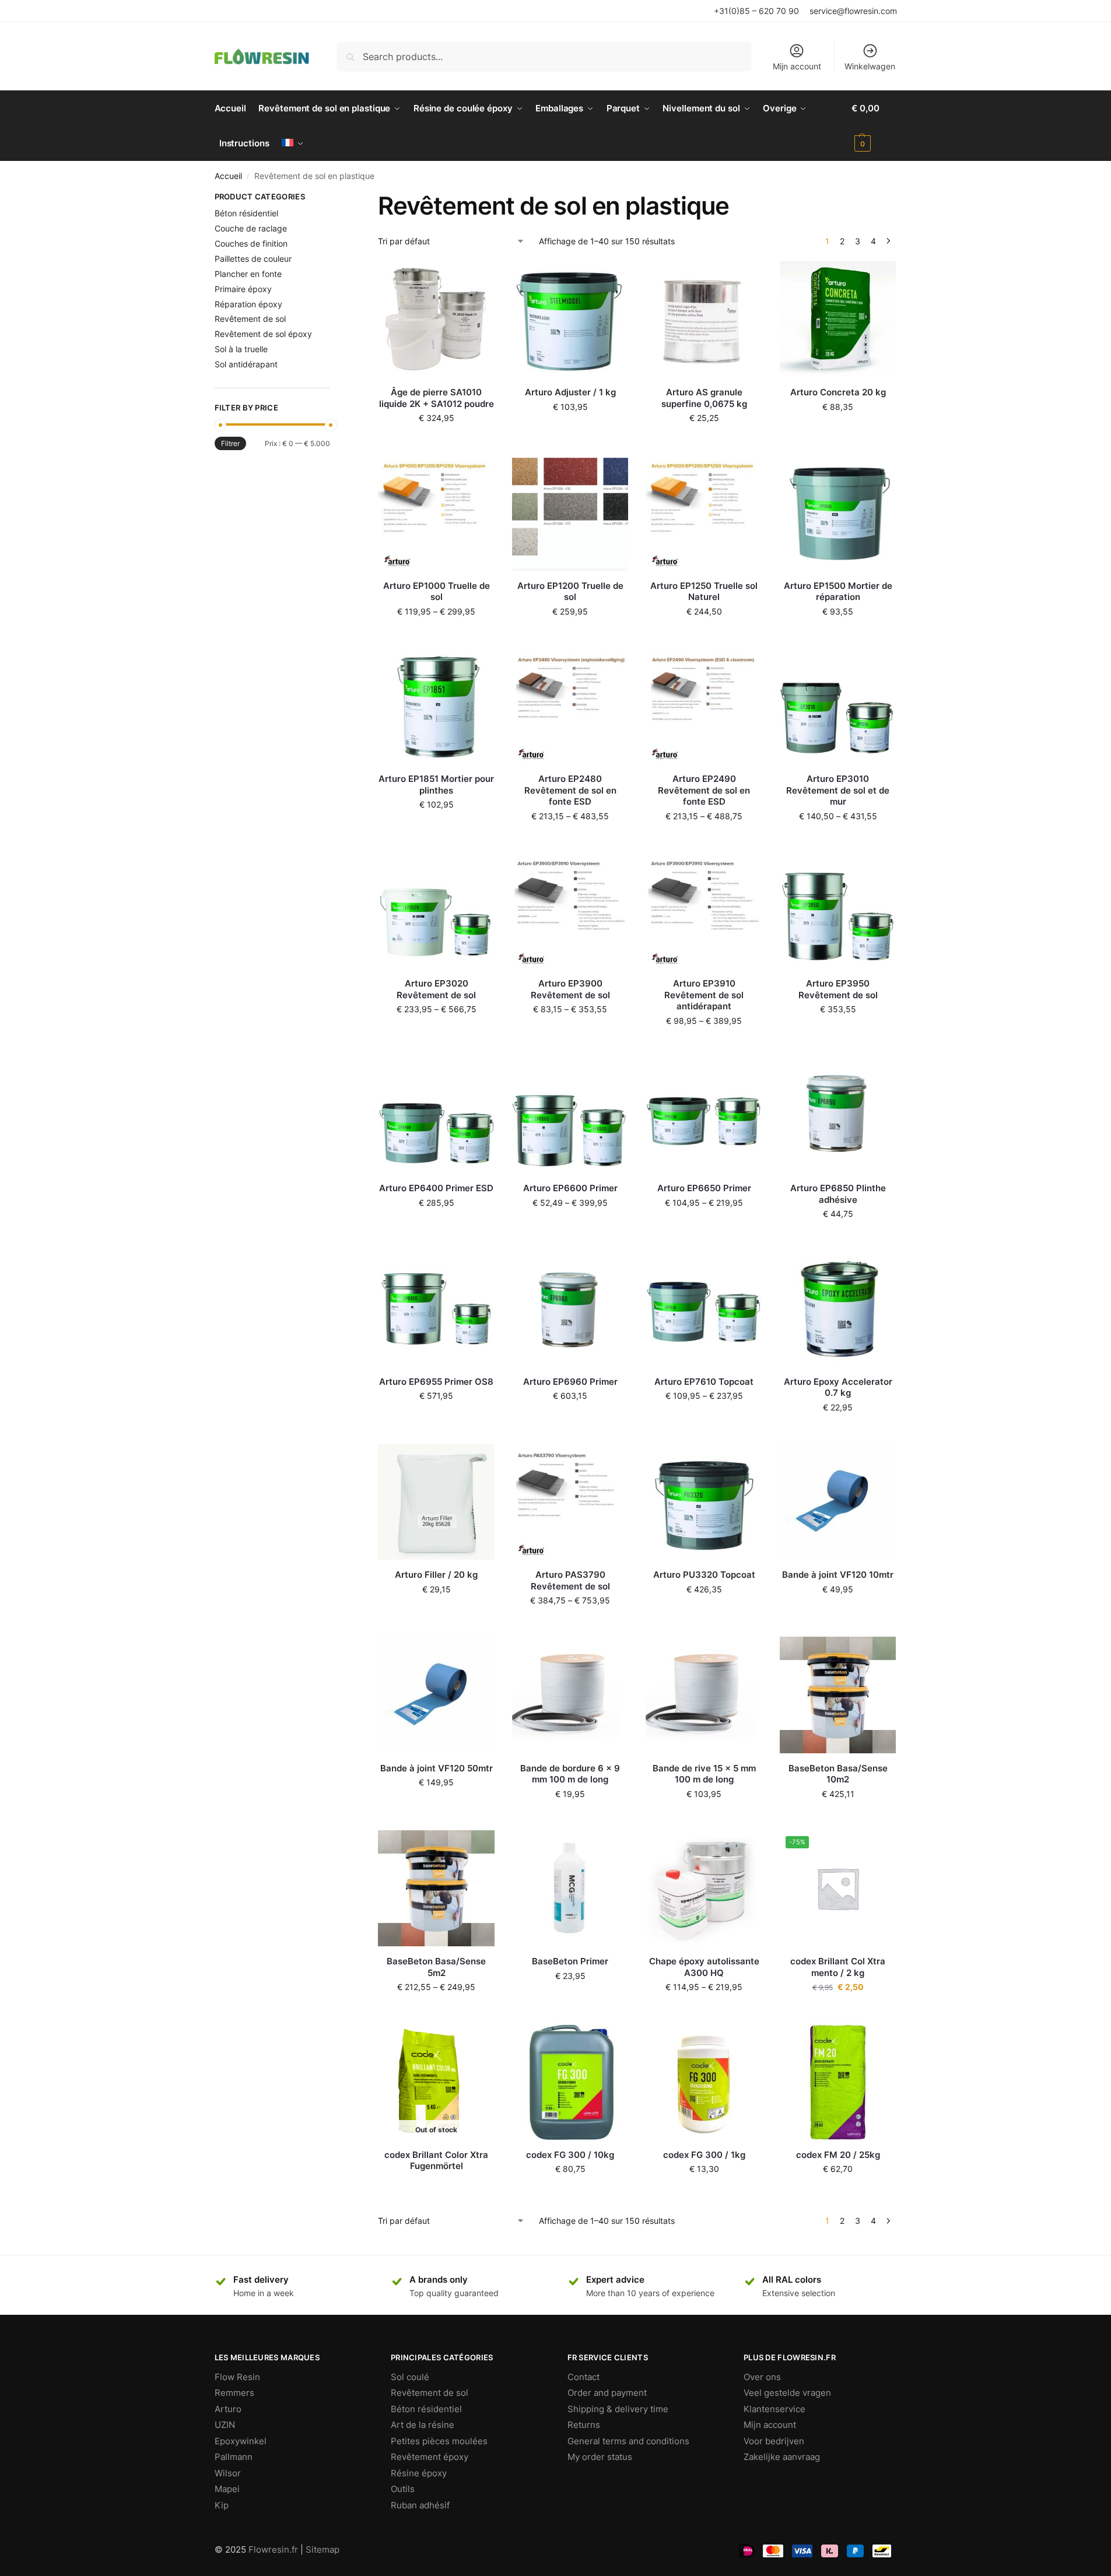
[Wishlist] (477, 279)
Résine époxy (419, 2473)
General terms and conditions (628, 2441)
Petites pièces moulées (439, 2441)
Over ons (762, 2377)
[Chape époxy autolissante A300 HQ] (704, 1889)
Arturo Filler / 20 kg (436, 1575)
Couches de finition (251, 243)
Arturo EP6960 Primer (570, 1382)
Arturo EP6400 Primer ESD (436, 1188)
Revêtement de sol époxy (263, 334)
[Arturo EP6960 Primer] (570, 1308)
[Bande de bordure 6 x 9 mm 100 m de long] (570, 1695)
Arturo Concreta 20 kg (838, 392)
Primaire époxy (243, 289)
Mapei (227, 2489)
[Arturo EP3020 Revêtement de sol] (436, 911)
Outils (403, 2489)
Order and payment (607, 2393)
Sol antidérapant (246, 364)
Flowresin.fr (273, 2549)
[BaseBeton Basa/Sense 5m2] (436, 1889)
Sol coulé (410, 2377)
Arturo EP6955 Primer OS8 (436, 1382)
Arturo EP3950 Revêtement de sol (838, 989)
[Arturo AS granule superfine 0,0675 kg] (704, 320)
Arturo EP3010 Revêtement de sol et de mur (838, 790)
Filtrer (230, 443)
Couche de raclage (251, 228)
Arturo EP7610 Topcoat (704, 1382)
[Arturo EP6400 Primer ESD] (436, 1115)
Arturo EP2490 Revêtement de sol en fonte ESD (704, 790)
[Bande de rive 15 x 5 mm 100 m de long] (704, 1695)
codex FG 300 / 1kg (704, 2155)
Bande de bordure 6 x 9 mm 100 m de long (570, 1774)
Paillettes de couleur (253, 259)
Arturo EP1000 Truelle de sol (437, 592)
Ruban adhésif (420, 2505)
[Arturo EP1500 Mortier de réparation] (838, 513)
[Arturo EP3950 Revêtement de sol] (838, 911)
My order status (600, 2457)
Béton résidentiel (246, 213)
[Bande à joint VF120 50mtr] (436, 1695)
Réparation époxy (248, 304)
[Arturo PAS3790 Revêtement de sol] (570, 1502)
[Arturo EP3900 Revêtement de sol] (570, 911)
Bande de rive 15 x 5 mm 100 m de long (704, 1774)
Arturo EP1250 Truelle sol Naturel (704, 592)
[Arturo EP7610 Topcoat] (704, 1308)
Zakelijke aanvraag (782, 2457)
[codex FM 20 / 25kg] (838, 2082)
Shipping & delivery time (618, 2409)
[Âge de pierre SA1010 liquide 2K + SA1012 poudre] (436, 320)
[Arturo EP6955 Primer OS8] (436, 1308)
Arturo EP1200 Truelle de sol (570, 592)
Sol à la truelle (241, 349)
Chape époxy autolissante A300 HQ (704, 1967)
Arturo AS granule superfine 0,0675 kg (704, 398)
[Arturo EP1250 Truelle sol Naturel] (704, 513)
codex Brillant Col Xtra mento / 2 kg (838, 1967)
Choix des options (436, 636)
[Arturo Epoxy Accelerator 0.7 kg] (838, 1308)
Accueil (228, 176)
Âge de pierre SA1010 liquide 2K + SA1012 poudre (437, 398)
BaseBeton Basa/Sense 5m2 (436, 1967)
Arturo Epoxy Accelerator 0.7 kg (838, 1387)
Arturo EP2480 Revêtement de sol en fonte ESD (570, 790)
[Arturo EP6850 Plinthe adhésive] (838, 1115)
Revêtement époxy (430, 2457)
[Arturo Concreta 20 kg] (838, 320)
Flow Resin (237, 2377)
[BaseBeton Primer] (570, 1889)
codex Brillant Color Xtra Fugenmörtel (436, 2161)
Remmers (234, 2393)
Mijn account (797, 66)
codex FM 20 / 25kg (838, 2155)
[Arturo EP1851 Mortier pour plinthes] (436, 706)
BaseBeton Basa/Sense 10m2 (838, 1774)
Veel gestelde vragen (787, 2393)
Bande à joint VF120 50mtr (437, 1768)
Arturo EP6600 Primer (570, 1188)
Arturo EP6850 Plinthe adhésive (838, 1194)
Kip (222, 2505)
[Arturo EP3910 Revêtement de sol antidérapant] (704, 911)
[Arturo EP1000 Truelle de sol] (436, 513)
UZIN (225, 2425)
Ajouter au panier (436, 442)
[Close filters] (334, 198)
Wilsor (228, 2473)
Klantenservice (774, 2409)
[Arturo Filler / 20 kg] (436, 1502)
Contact (583, 2377)
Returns (584, 2425)
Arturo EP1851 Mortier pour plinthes (436, 785)
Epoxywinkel (241, 2441)
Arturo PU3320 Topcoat (704, 1575)
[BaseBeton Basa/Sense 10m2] (838, 1695)
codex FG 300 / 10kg (570, 2155)
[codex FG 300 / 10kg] (570, 2082)
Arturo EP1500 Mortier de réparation (838, 592)
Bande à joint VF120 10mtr (838, 1575)
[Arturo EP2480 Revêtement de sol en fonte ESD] (570, 706)
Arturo (228, 2409)
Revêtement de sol (250, 319)
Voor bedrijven (774, 2441)
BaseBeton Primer (570, 1961)
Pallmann (234, 2457)
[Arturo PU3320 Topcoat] (704, 1502)
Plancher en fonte (248, 274)
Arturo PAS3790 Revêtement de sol (570, 1580)
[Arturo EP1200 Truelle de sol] (570, 513)
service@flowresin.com (853, 11)
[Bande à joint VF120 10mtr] (838, 1502)
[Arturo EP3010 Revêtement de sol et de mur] (838, 706)
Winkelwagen (870, 66)
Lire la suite (436, 2186)
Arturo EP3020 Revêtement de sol (436, 989)
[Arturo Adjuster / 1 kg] (570, 320)
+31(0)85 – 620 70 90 (756, 11)
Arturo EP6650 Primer (704, 1188)
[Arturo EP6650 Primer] (704, 1115)
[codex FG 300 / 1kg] (704, 2082)
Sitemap (323, 2549)
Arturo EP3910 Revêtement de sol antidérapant (704, 995)
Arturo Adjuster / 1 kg (570, 392)
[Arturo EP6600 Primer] (570, 1115)
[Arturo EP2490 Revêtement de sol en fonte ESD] (704, 706)
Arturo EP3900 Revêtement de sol (570, 989)
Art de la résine (423, 2425)
